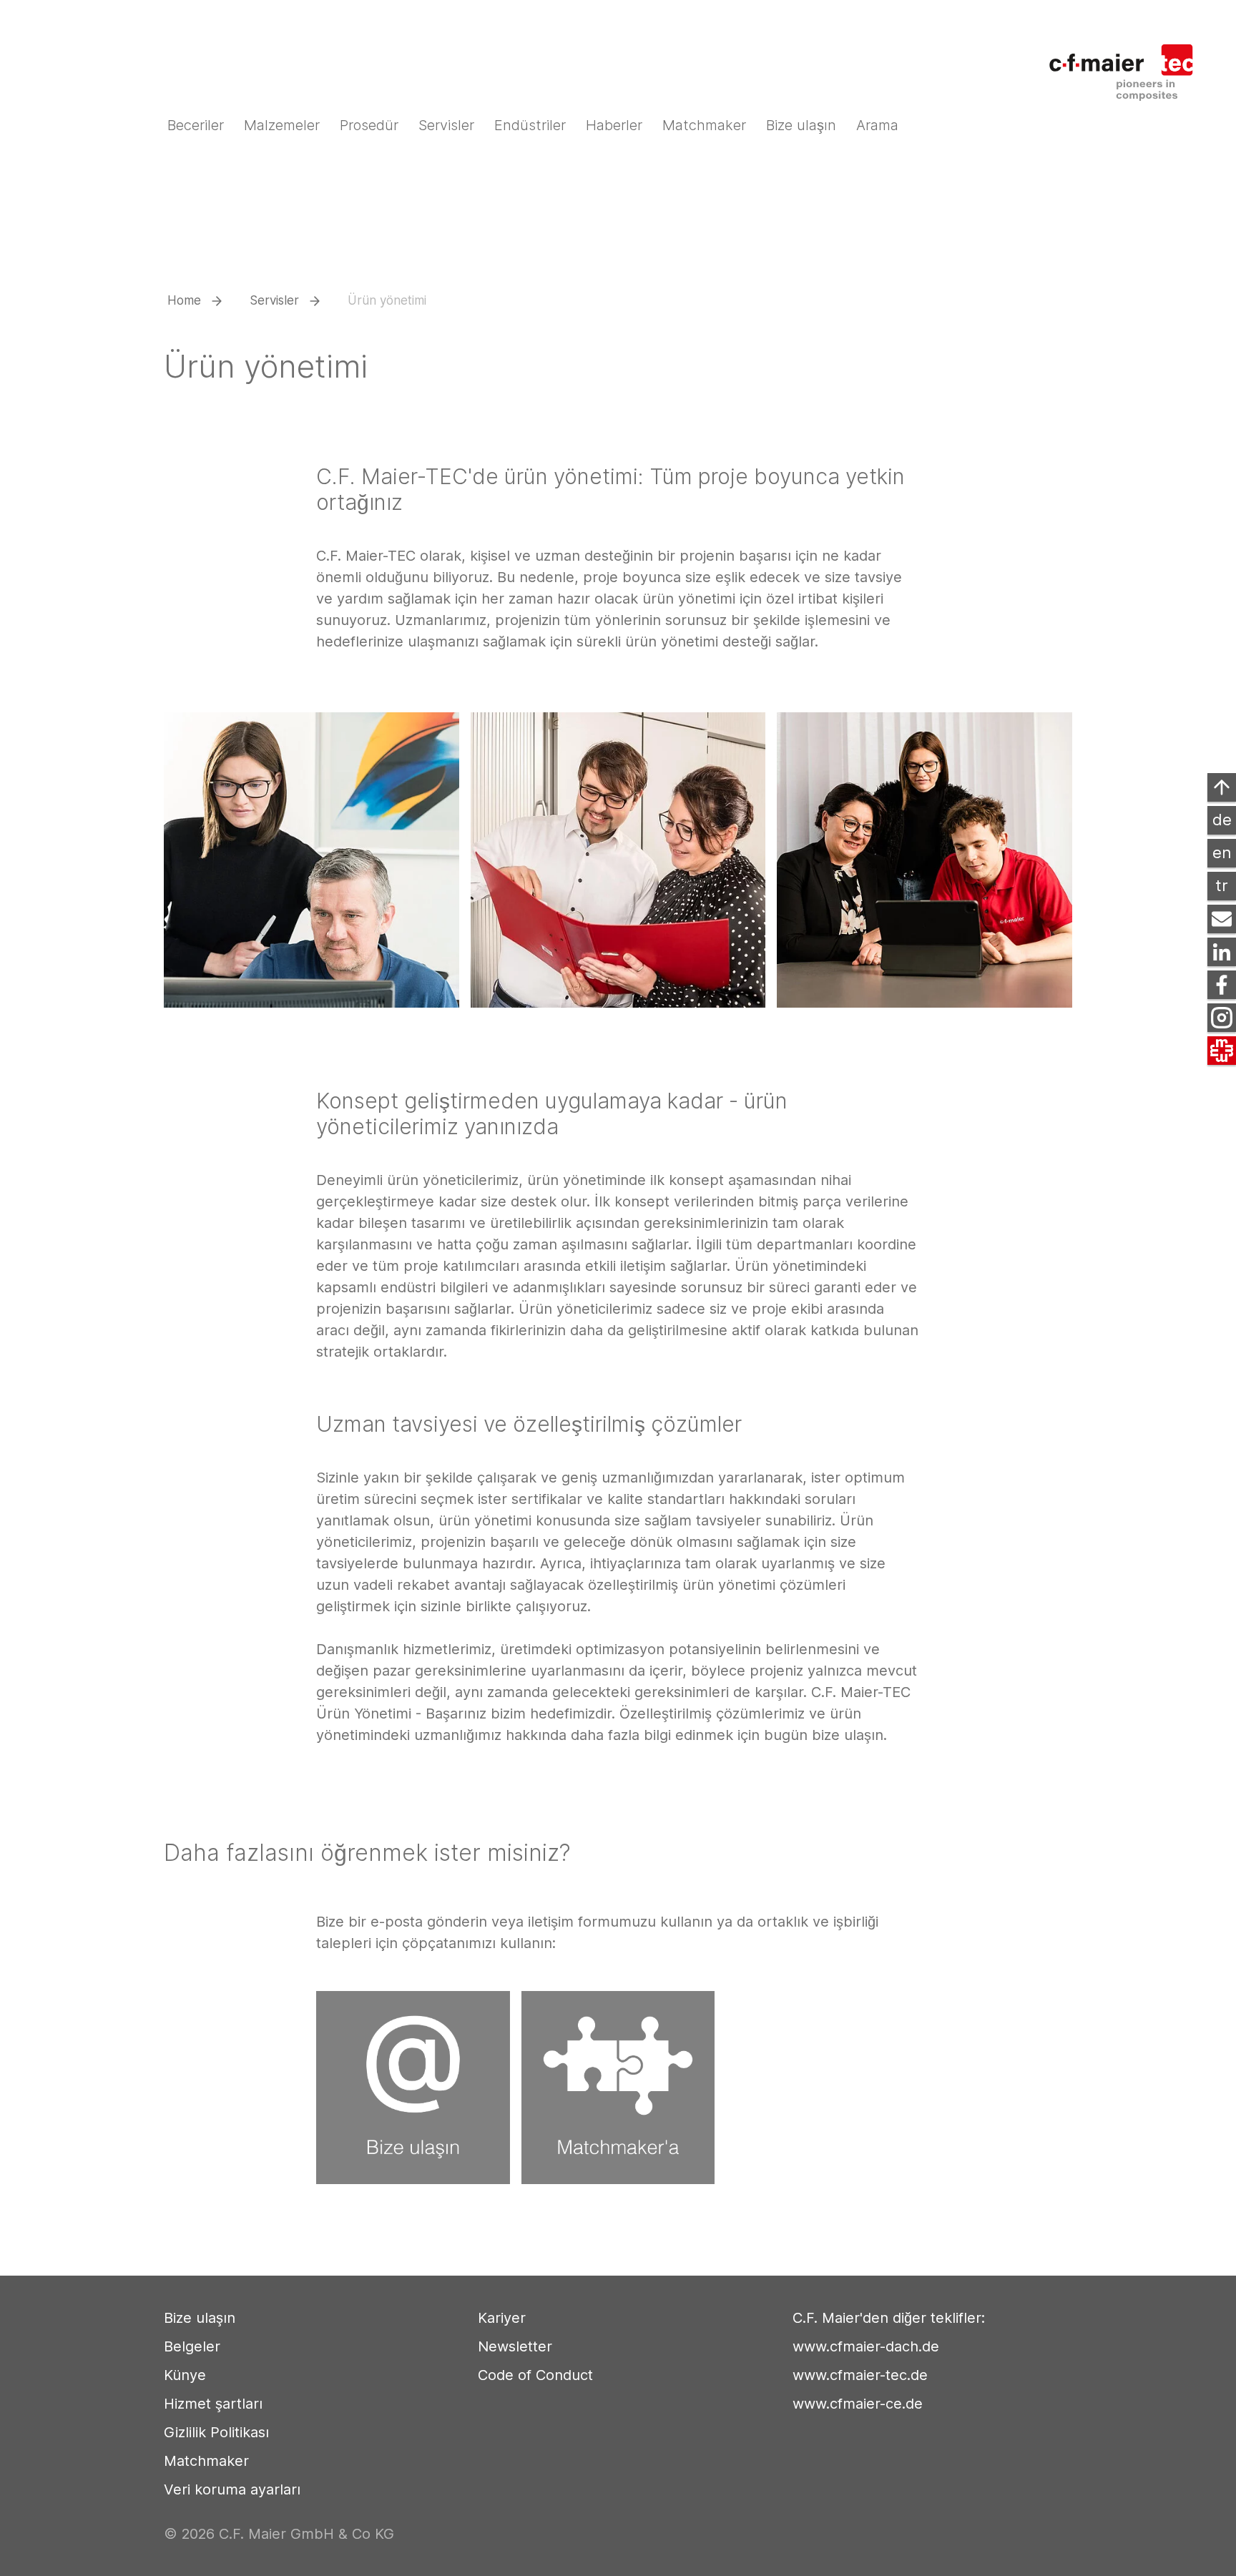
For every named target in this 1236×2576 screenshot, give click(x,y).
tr (1222, 885)
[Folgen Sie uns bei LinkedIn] (1222, 952)
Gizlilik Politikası (216, 2432)
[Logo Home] (1130, 63)
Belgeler (192, 2346)
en (1222, 852)
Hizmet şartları (213, 2404)
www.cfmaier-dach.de (866, 2346)
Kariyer (502, 2318)
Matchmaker (206, 2461)
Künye (185, 2375)
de (1222, 820)
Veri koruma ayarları (232, 2489)
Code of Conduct (535, 2375)
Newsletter (515, 2346)
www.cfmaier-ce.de (858, 2404)
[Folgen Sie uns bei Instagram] (1222, 1018)
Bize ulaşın (200, 2318)
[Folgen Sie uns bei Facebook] (1222, 985)
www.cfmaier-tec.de (860, 2375)
